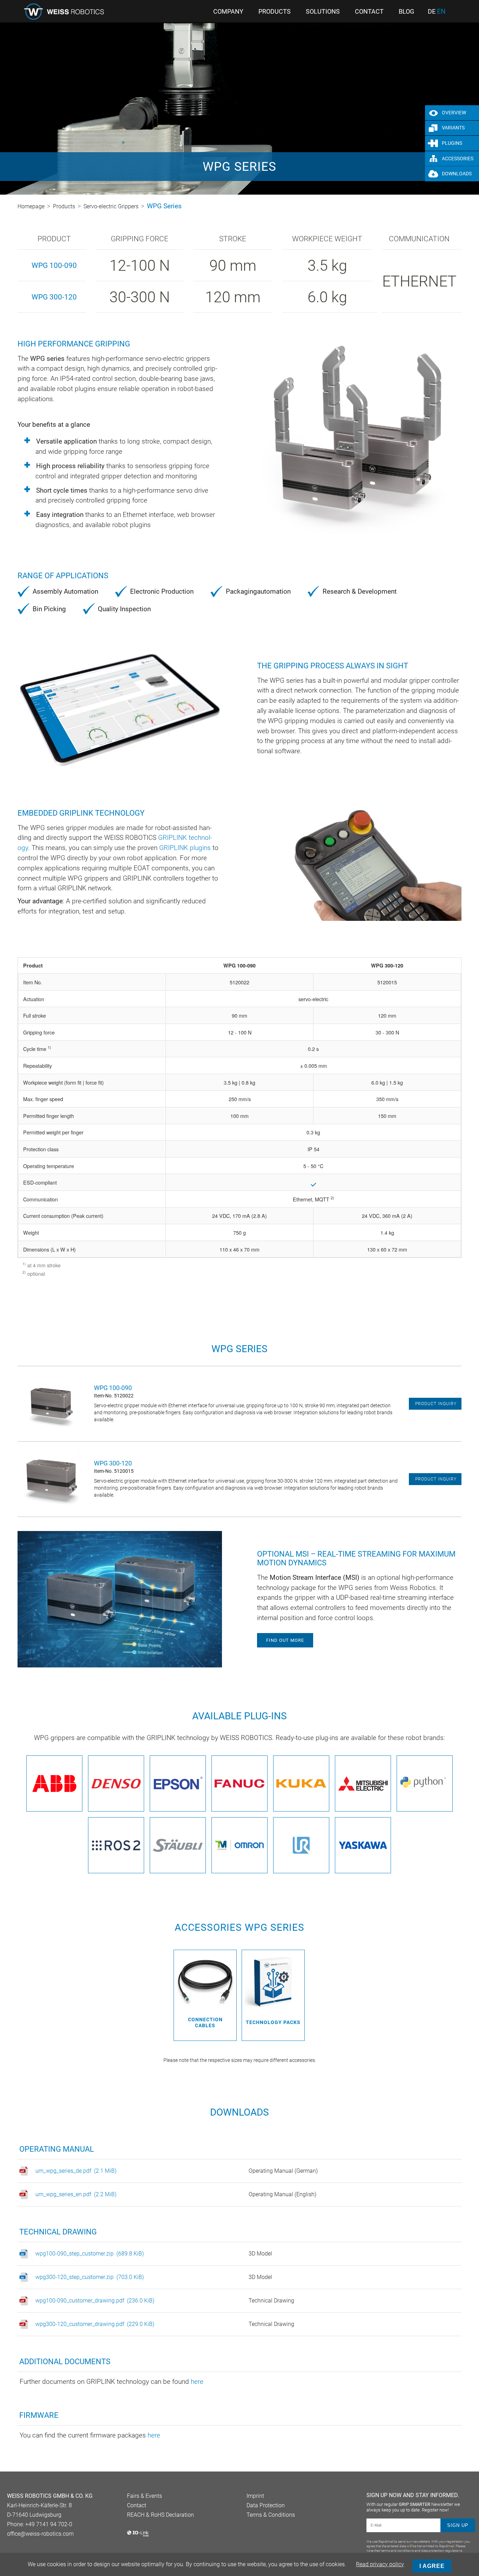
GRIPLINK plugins (185, 848)
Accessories (458, 159)
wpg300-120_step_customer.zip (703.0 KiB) (90, 2277)
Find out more (285, 1640)
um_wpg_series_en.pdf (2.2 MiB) (76, 2194)
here (197, 2382)
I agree (432, 2566)
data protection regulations (442, 2551)
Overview (454, 113)
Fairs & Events (144, 2496)
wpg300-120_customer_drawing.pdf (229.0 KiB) (95, 2324)
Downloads (457, 174)
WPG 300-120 (54, 297)
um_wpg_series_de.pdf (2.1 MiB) (76, 2171)
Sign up (458, 2525)
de (432, 12)
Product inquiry (436, 1404)
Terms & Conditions (271, 2515)
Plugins (452, 143)
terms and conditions (397, 2551)
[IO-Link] (138, 2535)
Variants (453, 128)
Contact (137, 2505)
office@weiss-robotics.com (40, 2534)
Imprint (255, 2496)
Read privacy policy (380, 2564)
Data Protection (266, 2505)
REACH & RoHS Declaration (160, 2515)
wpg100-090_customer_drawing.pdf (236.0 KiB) (95, 2301)
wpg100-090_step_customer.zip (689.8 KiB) (90, 2254)
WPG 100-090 (54, 265)
